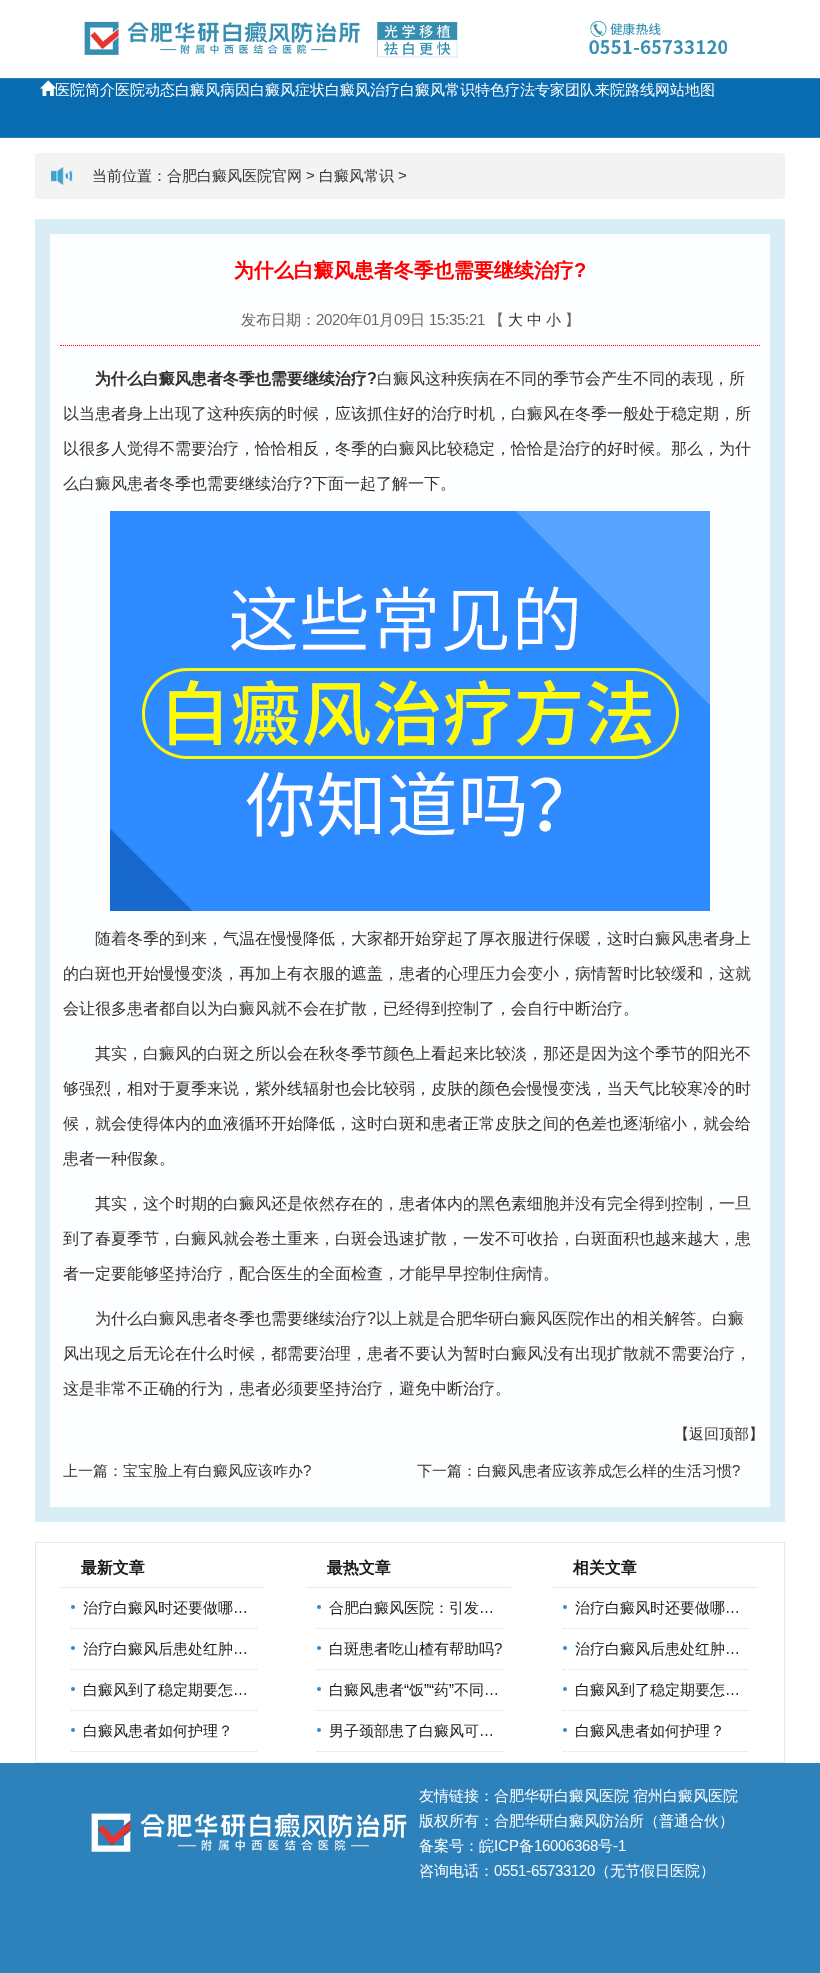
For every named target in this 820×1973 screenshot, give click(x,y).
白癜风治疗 (362, 89)
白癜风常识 (437, 89)
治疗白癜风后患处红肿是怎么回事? (199, 1648)
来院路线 (625, 89)
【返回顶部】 (719, 1433)
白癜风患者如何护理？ (158, 1730)
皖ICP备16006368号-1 (552, 1845)
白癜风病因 (212, 89)
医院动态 (145, 89)
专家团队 (565, 89)
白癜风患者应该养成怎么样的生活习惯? (608, 1470)
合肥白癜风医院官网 (234, 175)
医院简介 (85, 89)
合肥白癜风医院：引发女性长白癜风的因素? (475, 1607)
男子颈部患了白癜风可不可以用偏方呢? (460, 1730)
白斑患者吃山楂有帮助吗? (415, 1648)
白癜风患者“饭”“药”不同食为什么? (440, 1689)
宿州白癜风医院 (685, 1795)
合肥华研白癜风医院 (512, 1318)
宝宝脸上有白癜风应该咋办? (217, 1470)
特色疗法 (505, 89)
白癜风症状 (287, 89)
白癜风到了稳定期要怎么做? (177, 1689)
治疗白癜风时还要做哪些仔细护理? (199, 1607)
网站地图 (685, 89)
